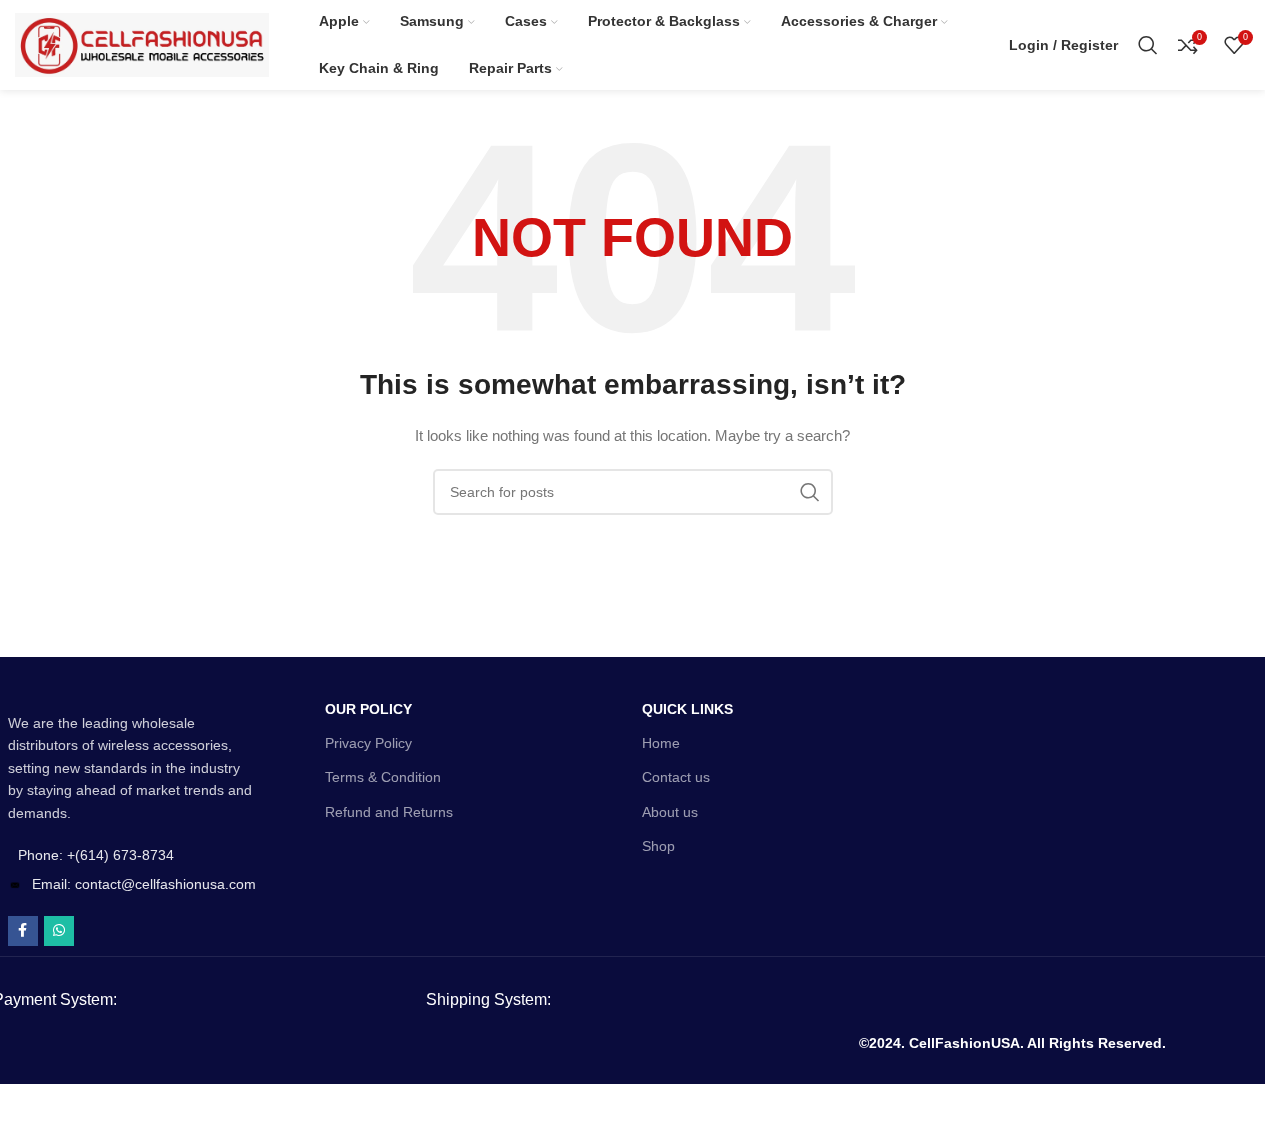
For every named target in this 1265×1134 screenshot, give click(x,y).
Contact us (676, 777)
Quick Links (687, 709)
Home (661, 743)
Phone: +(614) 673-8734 (96, 855)
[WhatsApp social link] (59, 931)
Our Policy (368, 709)
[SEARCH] (810, 492)
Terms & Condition (383, 777)
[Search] (1148, 45)
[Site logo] (142, 44)
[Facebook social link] (23, 931)
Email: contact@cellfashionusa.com (144, 884)
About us (670, 812)
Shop (658, 846)
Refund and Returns (389, 812)
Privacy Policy (368, 743)
